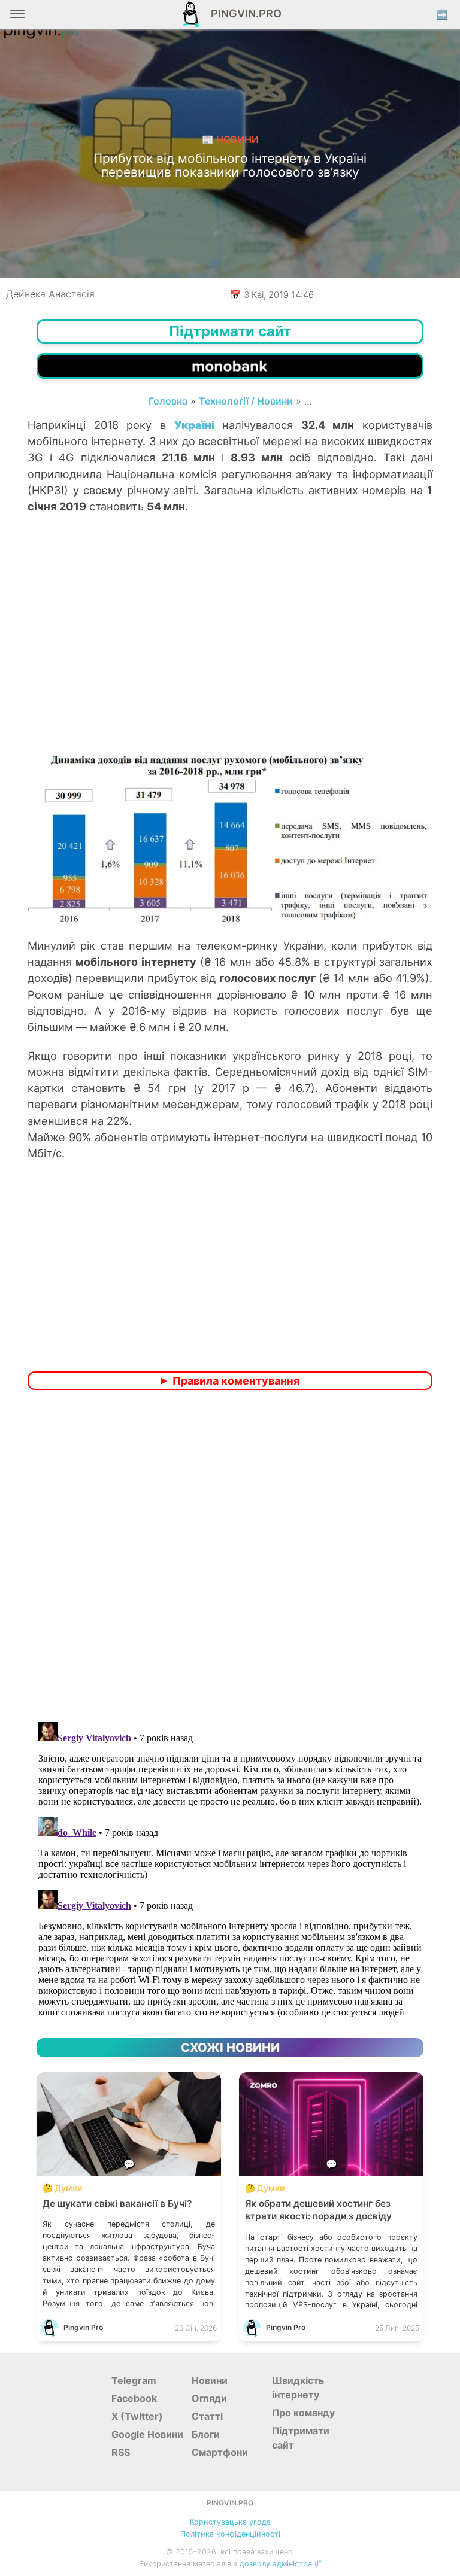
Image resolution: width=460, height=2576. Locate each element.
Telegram (134, 2380)
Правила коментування (236, 1381)
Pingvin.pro (243, 13)
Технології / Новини (246, 401)
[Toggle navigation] (17, 18)
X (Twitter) (137, 2416)
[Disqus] (230, 1558)
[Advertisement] (230, 654)
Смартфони (220, 2452)
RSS (121, 2452)
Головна (168, 401)
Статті (207, 2416)
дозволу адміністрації (280, 2564)
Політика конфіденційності (230, 2534)
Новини (210, 2380)
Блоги (206, 2434)
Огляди (209, 2398)
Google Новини (147, 2434)
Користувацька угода (230, 2522)
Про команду (303, 2413)
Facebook (134, 2398)
